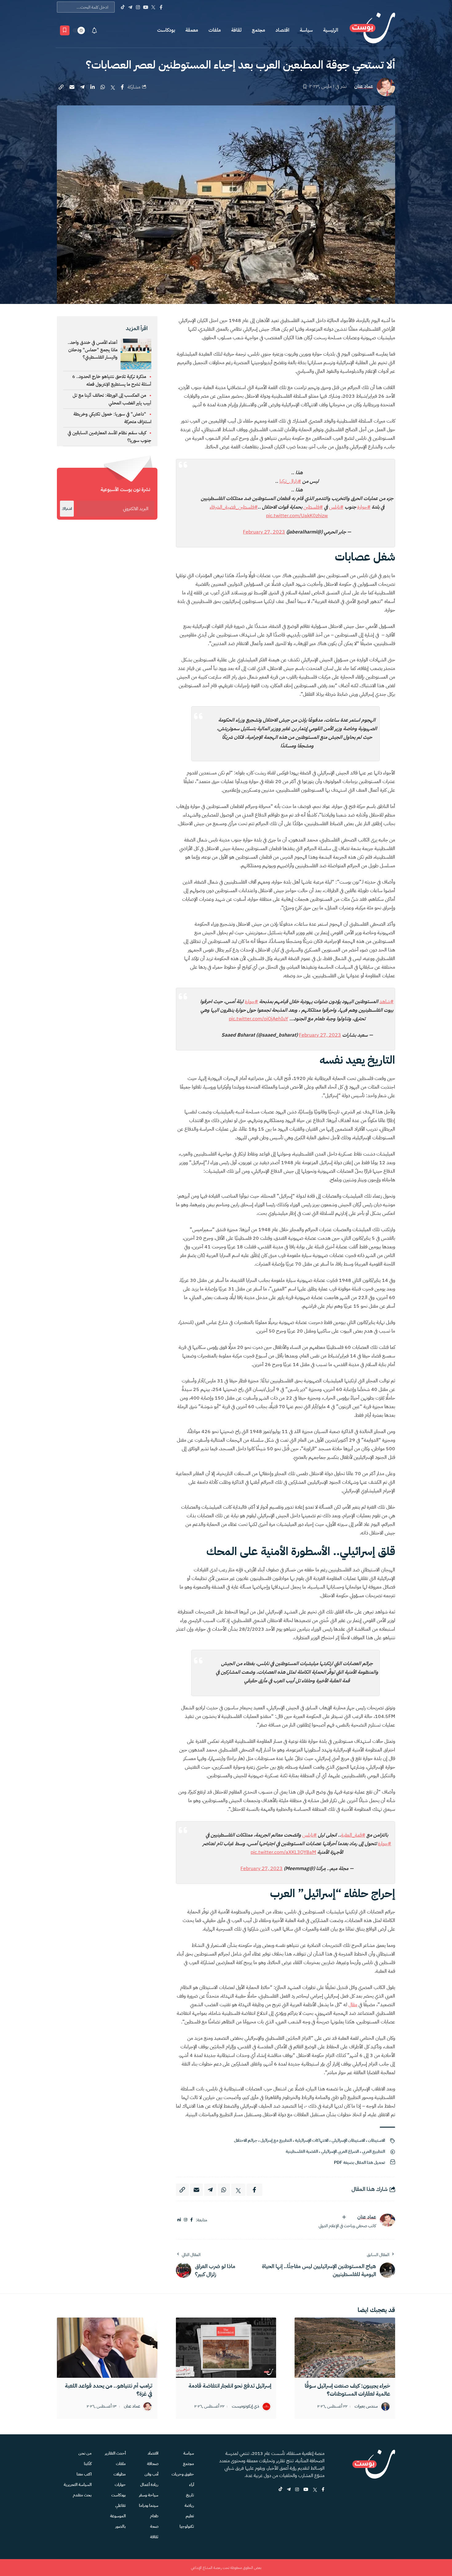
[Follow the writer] (344, 2217)
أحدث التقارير (115, 2453)
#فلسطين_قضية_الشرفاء (234, 507)
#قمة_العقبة (353, 1835)
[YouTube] (146, 7)
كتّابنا (88, 2464)
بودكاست (166, 30)
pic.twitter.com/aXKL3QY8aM (283, 1852)
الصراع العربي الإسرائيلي (340, 2151)
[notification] (94, 30)
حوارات (120, 2485)
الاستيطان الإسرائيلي (348, 2140)
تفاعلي (121, 2505)
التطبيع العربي (373, 2151)
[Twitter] (153, 7)
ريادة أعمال (149, 2485)
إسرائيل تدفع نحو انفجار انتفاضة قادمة (230, 2386)
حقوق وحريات (183, 2474)
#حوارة (364, 507)
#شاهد (387, 1002)
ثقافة (236, 30)
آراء (192, 2485)
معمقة (192, 30)
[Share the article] (122, 87)
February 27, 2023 (264, 532)
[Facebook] (161, 7)
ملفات (215, 30)
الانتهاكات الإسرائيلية (312, 2140)
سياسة (306, 30)
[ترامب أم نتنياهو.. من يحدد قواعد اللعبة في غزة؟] (107, 2348)
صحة (154, 2526)
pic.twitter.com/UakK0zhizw (297, 516)
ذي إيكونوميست (246, 2407)
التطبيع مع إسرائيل (276, 2140)
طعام (154, 2516)
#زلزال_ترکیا (290, 481)
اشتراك (67, 509)
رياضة (189, 2505)
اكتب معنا (84, 2474)
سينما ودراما (149, 2505)
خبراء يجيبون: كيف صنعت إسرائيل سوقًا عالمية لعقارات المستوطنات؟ (347, 2390)
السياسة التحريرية (78, 2485)
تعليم (190, 2516)
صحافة (153, 2464)
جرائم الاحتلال (246, 2140)
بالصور (121, 2526)
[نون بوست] (372, 30)
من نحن (85, 2453)
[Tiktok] (123, 7)
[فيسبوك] (192, 2220)
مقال (353, 2005)
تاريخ (190, 2495)
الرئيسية (331, 30)
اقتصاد (282, 30)
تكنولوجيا (187, 2526)
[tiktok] (280, 2490)
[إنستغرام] (186, 2220)
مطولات (120, 2474)
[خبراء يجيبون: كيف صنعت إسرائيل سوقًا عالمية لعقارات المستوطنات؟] (345, 2348)
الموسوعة (118, 2516)
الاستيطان (377, 2140)
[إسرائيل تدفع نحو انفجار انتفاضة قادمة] (226, 2348)
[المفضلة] (65, 30)
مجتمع (258, 30)
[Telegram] (130, 7)
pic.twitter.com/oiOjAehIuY (258, 1019)
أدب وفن (151, 2474)
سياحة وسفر (149, 2495)
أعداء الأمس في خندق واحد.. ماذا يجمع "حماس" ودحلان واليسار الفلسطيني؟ (93, 350)
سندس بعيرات (366, 2407)
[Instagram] (138, 7)
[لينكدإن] (179, 2220)
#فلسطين (313, 507)
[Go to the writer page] (387, 2220)
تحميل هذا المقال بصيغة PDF (359, 2162)
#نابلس (336, 507)
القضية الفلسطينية (302, 2151)
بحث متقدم (82, 2495)
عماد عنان (364, 87)
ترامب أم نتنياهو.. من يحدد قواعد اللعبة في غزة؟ (109, 2390)
